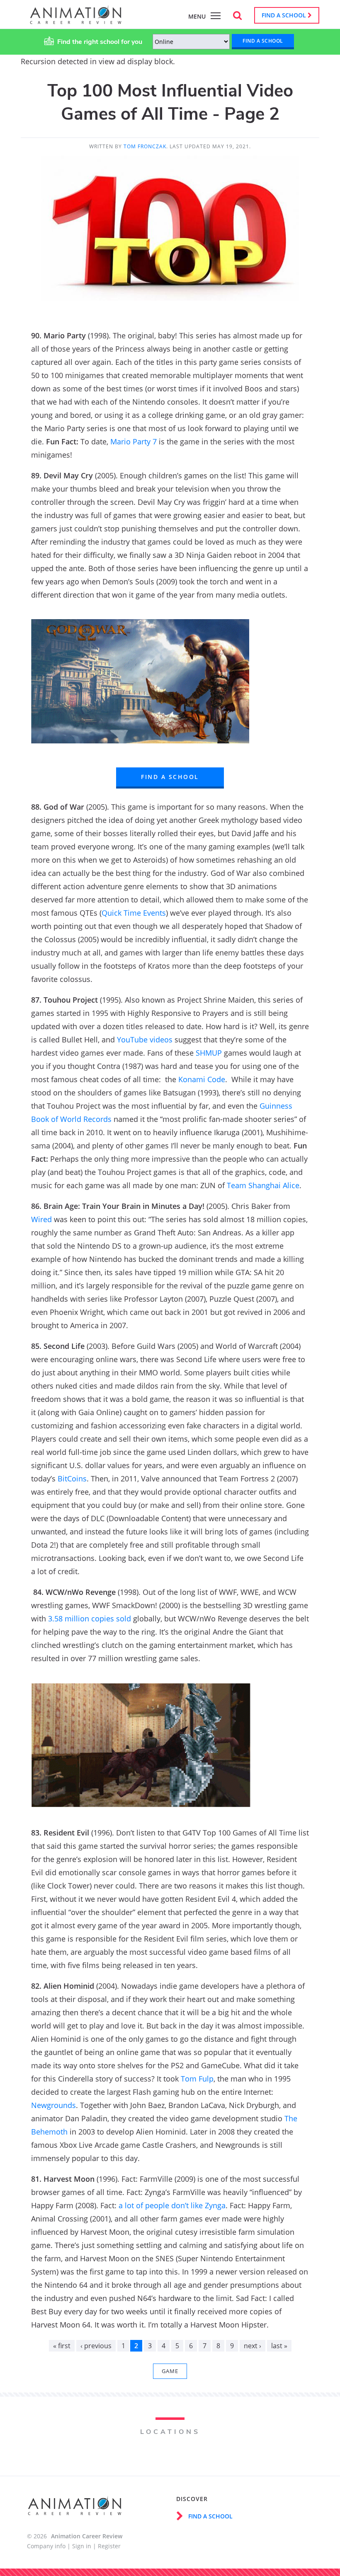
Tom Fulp (197, 2079)
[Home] (76, 20)
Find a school (285, 15)
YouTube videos (145, 1040)
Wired (41, 1219)
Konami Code (202, 1079)
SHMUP (209, 1053)
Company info (46, 2546)
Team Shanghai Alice (263, 1185)
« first (62, 2346)
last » (279, 2346)
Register (109, 2546)
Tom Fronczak (145, 146)
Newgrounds (53, 2105)
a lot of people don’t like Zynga (172, 2205)
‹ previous (96, 2346)
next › (253, 2346)
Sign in (82, 2546)
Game (170, 2371)
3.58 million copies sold (90, 1618)
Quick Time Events (134, 913)
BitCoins (72, 1479)
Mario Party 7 (134, 441)
